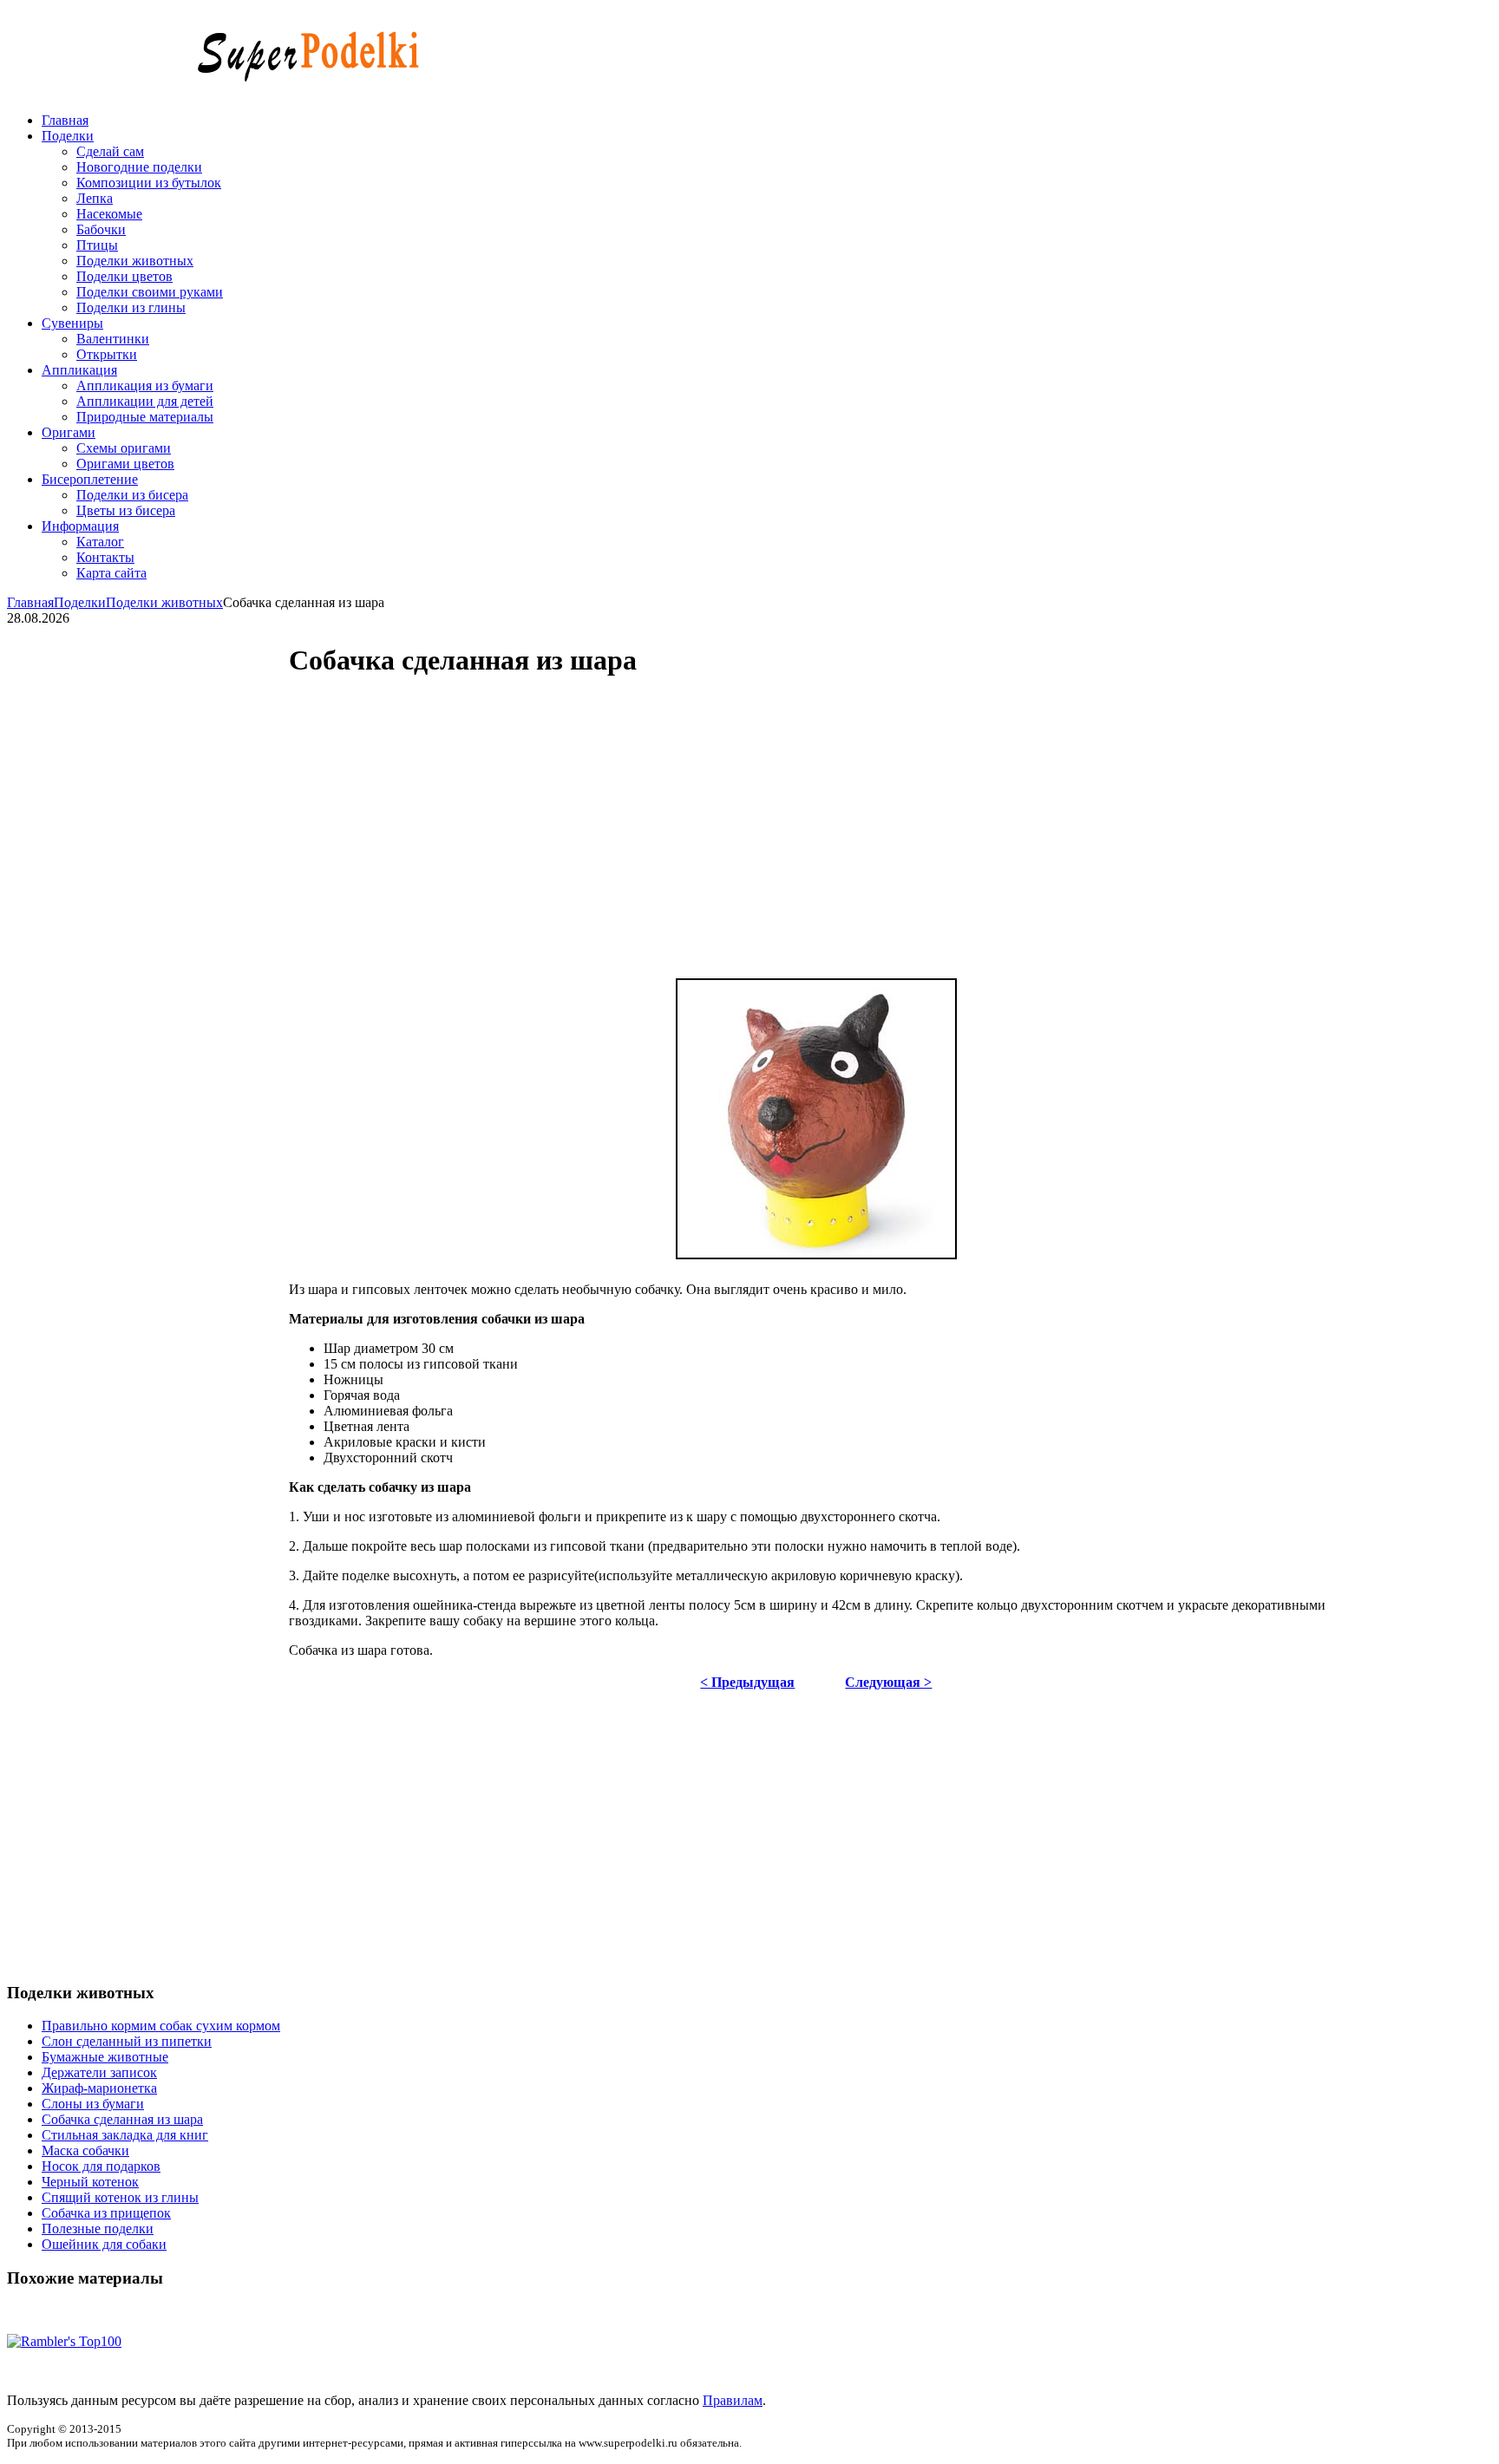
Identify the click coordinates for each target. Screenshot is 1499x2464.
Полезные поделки (98, 2229)
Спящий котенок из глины (120, 2197)
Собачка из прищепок (106, 2213)
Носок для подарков (101, 2166)
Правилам (733, 2400)
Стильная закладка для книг (125, 2135)
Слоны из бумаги (93, 2104)
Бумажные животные (105, 2057)
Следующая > (888, 1682)
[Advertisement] (662, 826)
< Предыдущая (747, 1682)
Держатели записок (99, 2072)
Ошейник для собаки (104, 2244)
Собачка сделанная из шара (122, 2119)
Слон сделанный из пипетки (127, 2041)
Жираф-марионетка (99, 2088)
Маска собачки (85, 2150)
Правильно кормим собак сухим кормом (161, 2026)
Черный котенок (90, 2182)
